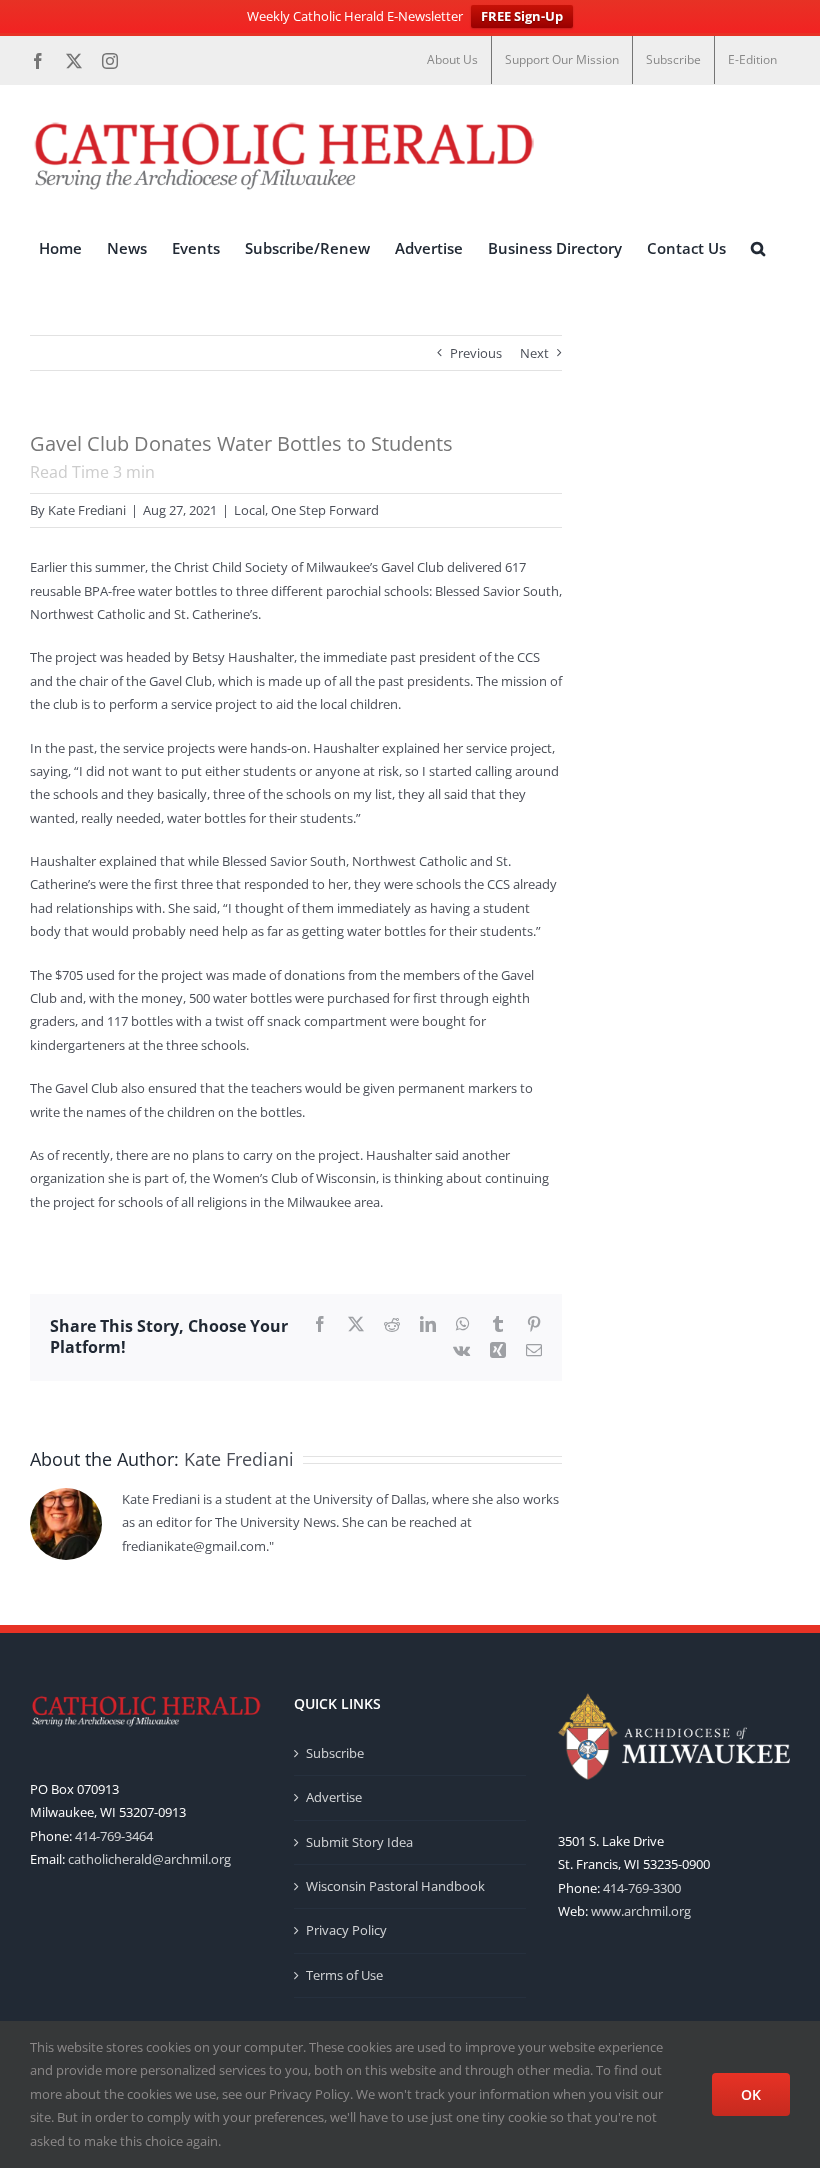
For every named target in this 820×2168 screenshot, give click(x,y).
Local (249, 510)
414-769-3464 (114, 1836)
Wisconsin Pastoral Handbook (395, 1886)
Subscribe (335, 1753)
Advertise (334, 1797)
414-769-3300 (642, 1888)
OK (751, 2094)
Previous (476, 353)
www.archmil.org (641, 1911)
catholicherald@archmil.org (149, 1859)
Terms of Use (344, 1975)
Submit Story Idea (359, 1842)
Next (534, 353)
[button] (758, 249)
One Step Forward (325, 510)
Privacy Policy (346, 1930)
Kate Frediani (87, 510)
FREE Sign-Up (522, 16)
